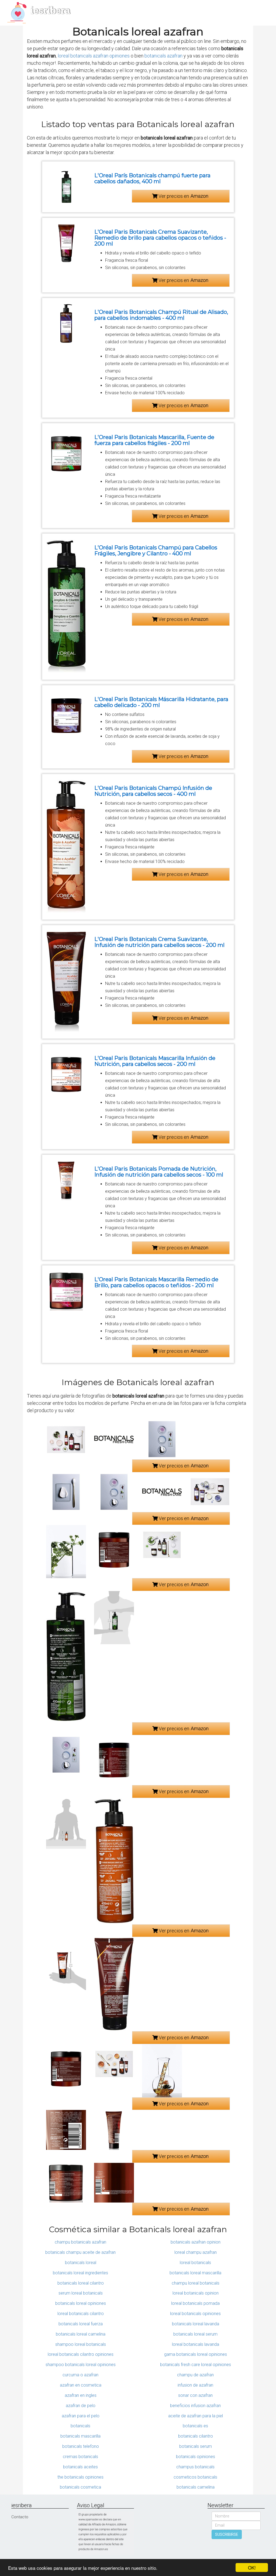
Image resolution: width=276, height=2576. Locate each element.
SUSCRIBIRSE (227, 2534)
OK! (252, 2567)
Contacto (20, 2517)
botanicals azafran (163, 56)
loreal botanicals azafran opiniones (94, 56)
